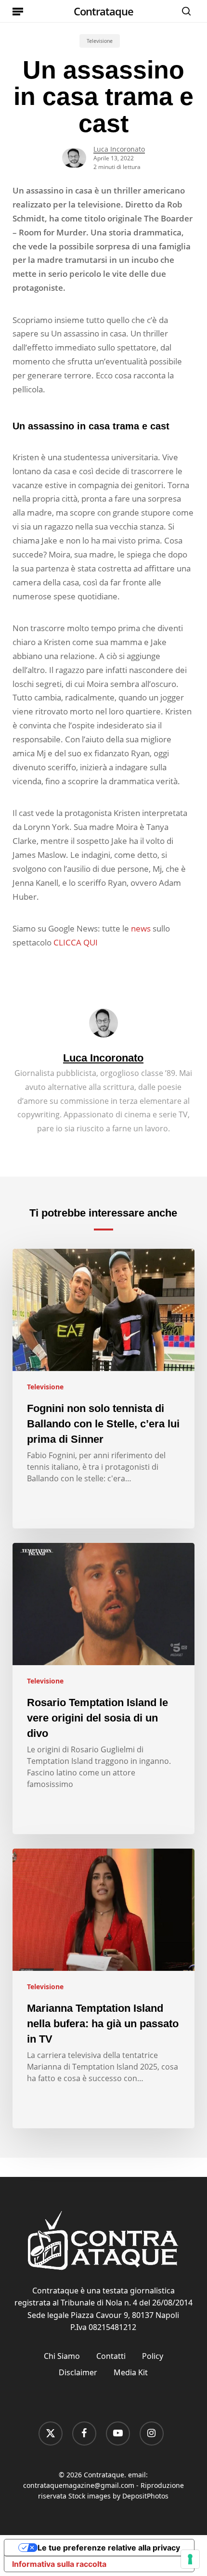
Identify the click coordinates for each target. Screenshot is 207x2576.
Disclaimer (78, 2372)
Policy (153, 2356)
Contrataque (103, 11)
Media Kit (131, 2372)
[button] (18, 11)
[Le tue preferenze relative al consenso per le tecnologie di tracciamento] (190, 2559)
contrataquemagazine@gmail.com (79, 2485)
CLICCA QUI (76, 942)
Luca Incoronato (119, 149)
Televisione (100, 41)
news (141, 928)
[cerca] (184, 11)
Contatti (111, 2356)
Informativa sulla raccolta (59, 2564)
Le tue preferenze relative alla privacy (109, 2548)
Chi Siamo (62, 2356)
